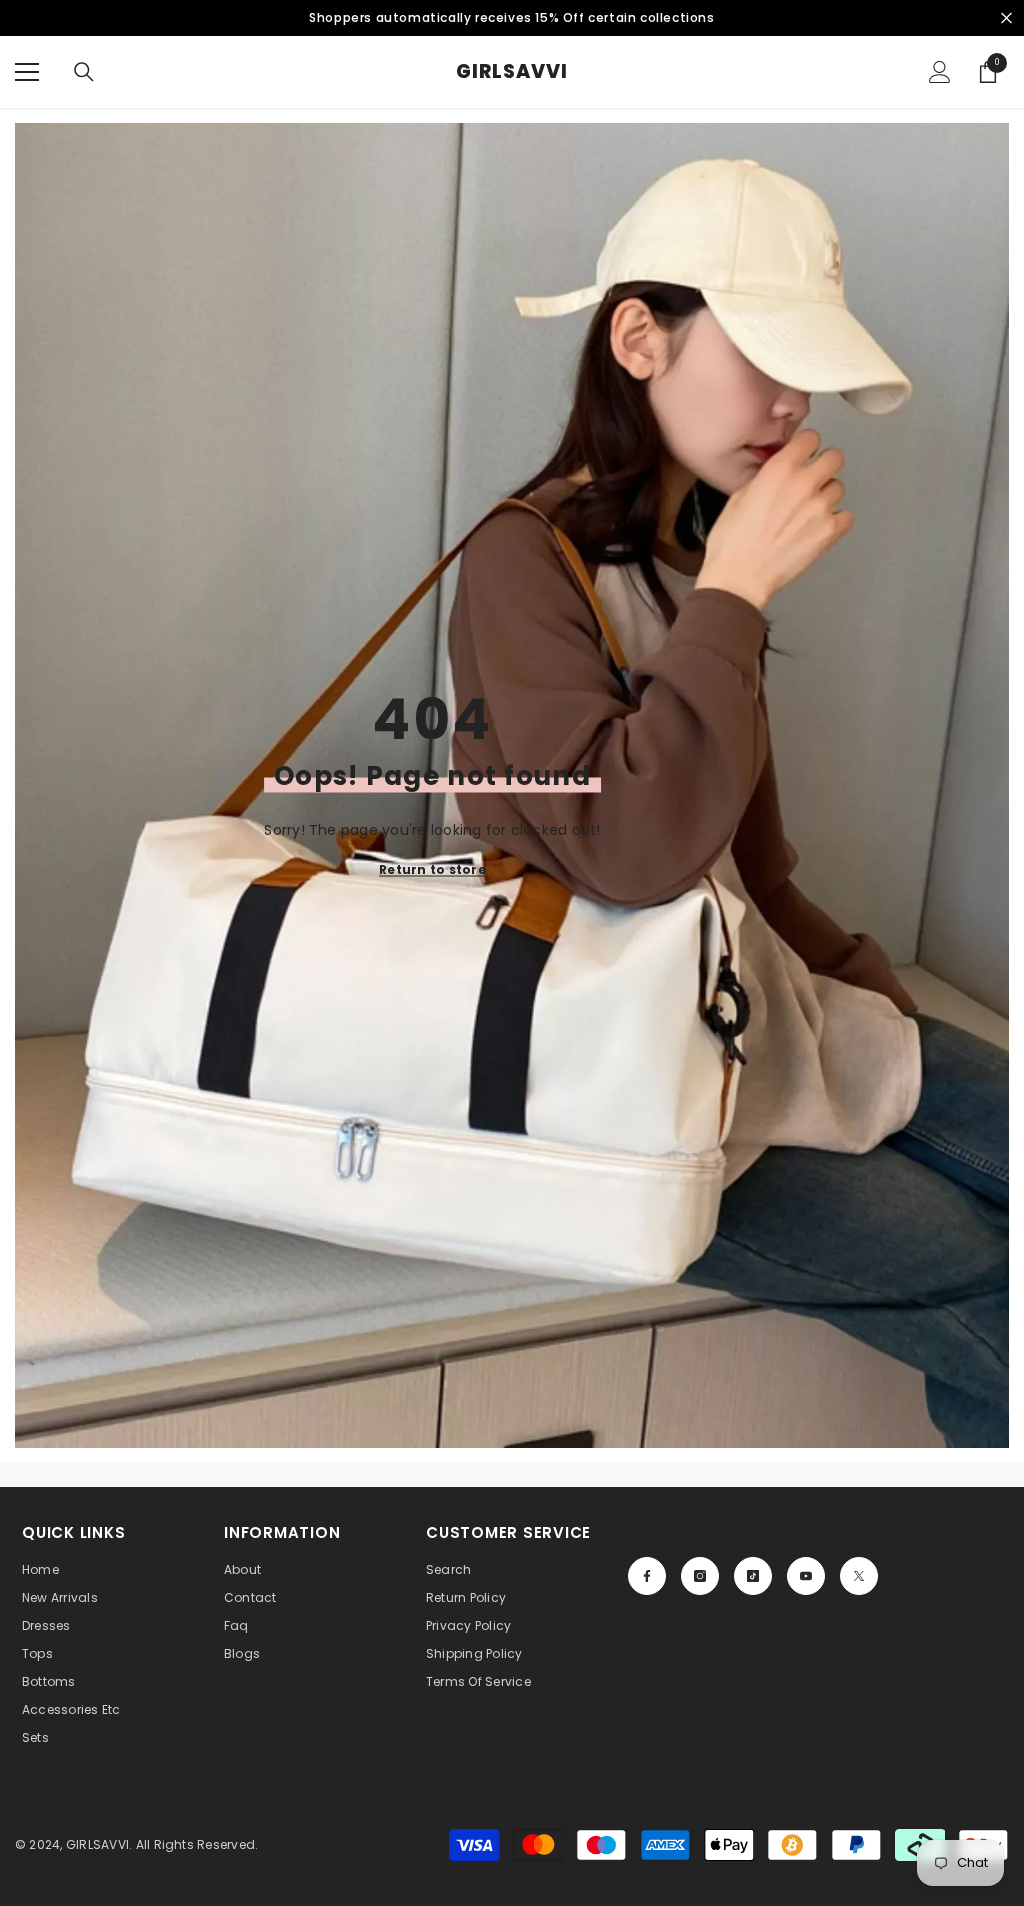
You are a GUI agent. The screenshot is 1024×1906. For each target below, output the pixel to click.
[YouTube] (806, 1576)
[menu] (27, 72)
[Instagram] (700, 1576)
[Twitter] (859, 1576)
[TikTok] (753, 1576)
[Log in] (940, 72)
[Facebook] (647, 1576)
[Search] (84, 72)
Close (1006, 18)
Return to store (432, 868)
